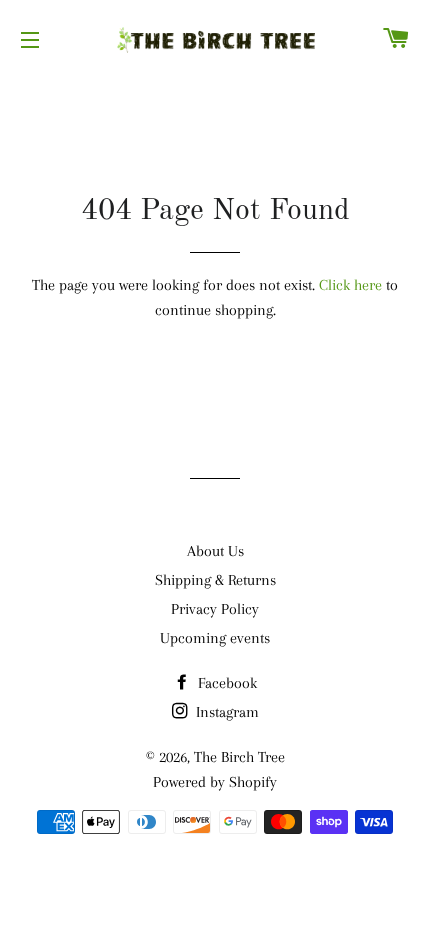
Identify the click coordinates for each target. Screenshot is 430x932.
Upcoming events (215, 638)
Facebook (225, 683)
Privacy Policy (215, 609)
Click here (350, 285)
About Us (215, 551)
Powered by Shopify (215, 782)
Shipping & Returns (215, 580)
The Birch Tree (239, 757)
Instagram (225, 712)
